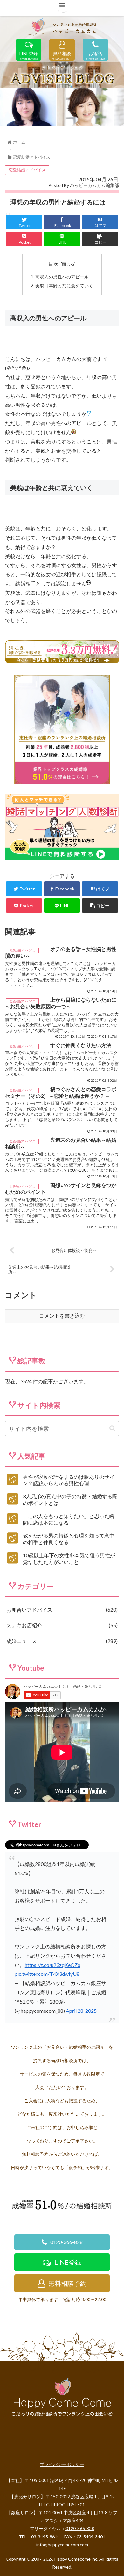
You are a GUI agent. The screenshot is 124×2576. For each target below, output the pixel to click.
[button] (112, 1428)
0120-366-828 (66, 2242)
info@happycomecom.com (62, 2545)
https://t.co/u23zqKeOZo (53, 1965)
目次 (53, 264)
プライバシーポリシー (62, 2464)
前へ (8, 105)
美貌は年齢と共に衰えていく (64, 286)
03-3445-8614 (45, 2537)
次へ (116, 105)
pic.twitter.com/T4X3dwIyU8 (47, 1974)
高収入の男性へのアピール (62, 277)
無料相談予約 (67, 2283)
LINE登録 (29, 54)
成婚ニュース (61, 1641)
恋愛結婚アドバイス (27, 170)
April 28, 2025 (81, 2011)
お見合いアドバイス (61, 1610)
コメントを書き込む (62, 1316)
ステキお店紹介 (61, 1625)
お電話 (95, 54)
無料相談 (62, 54)
